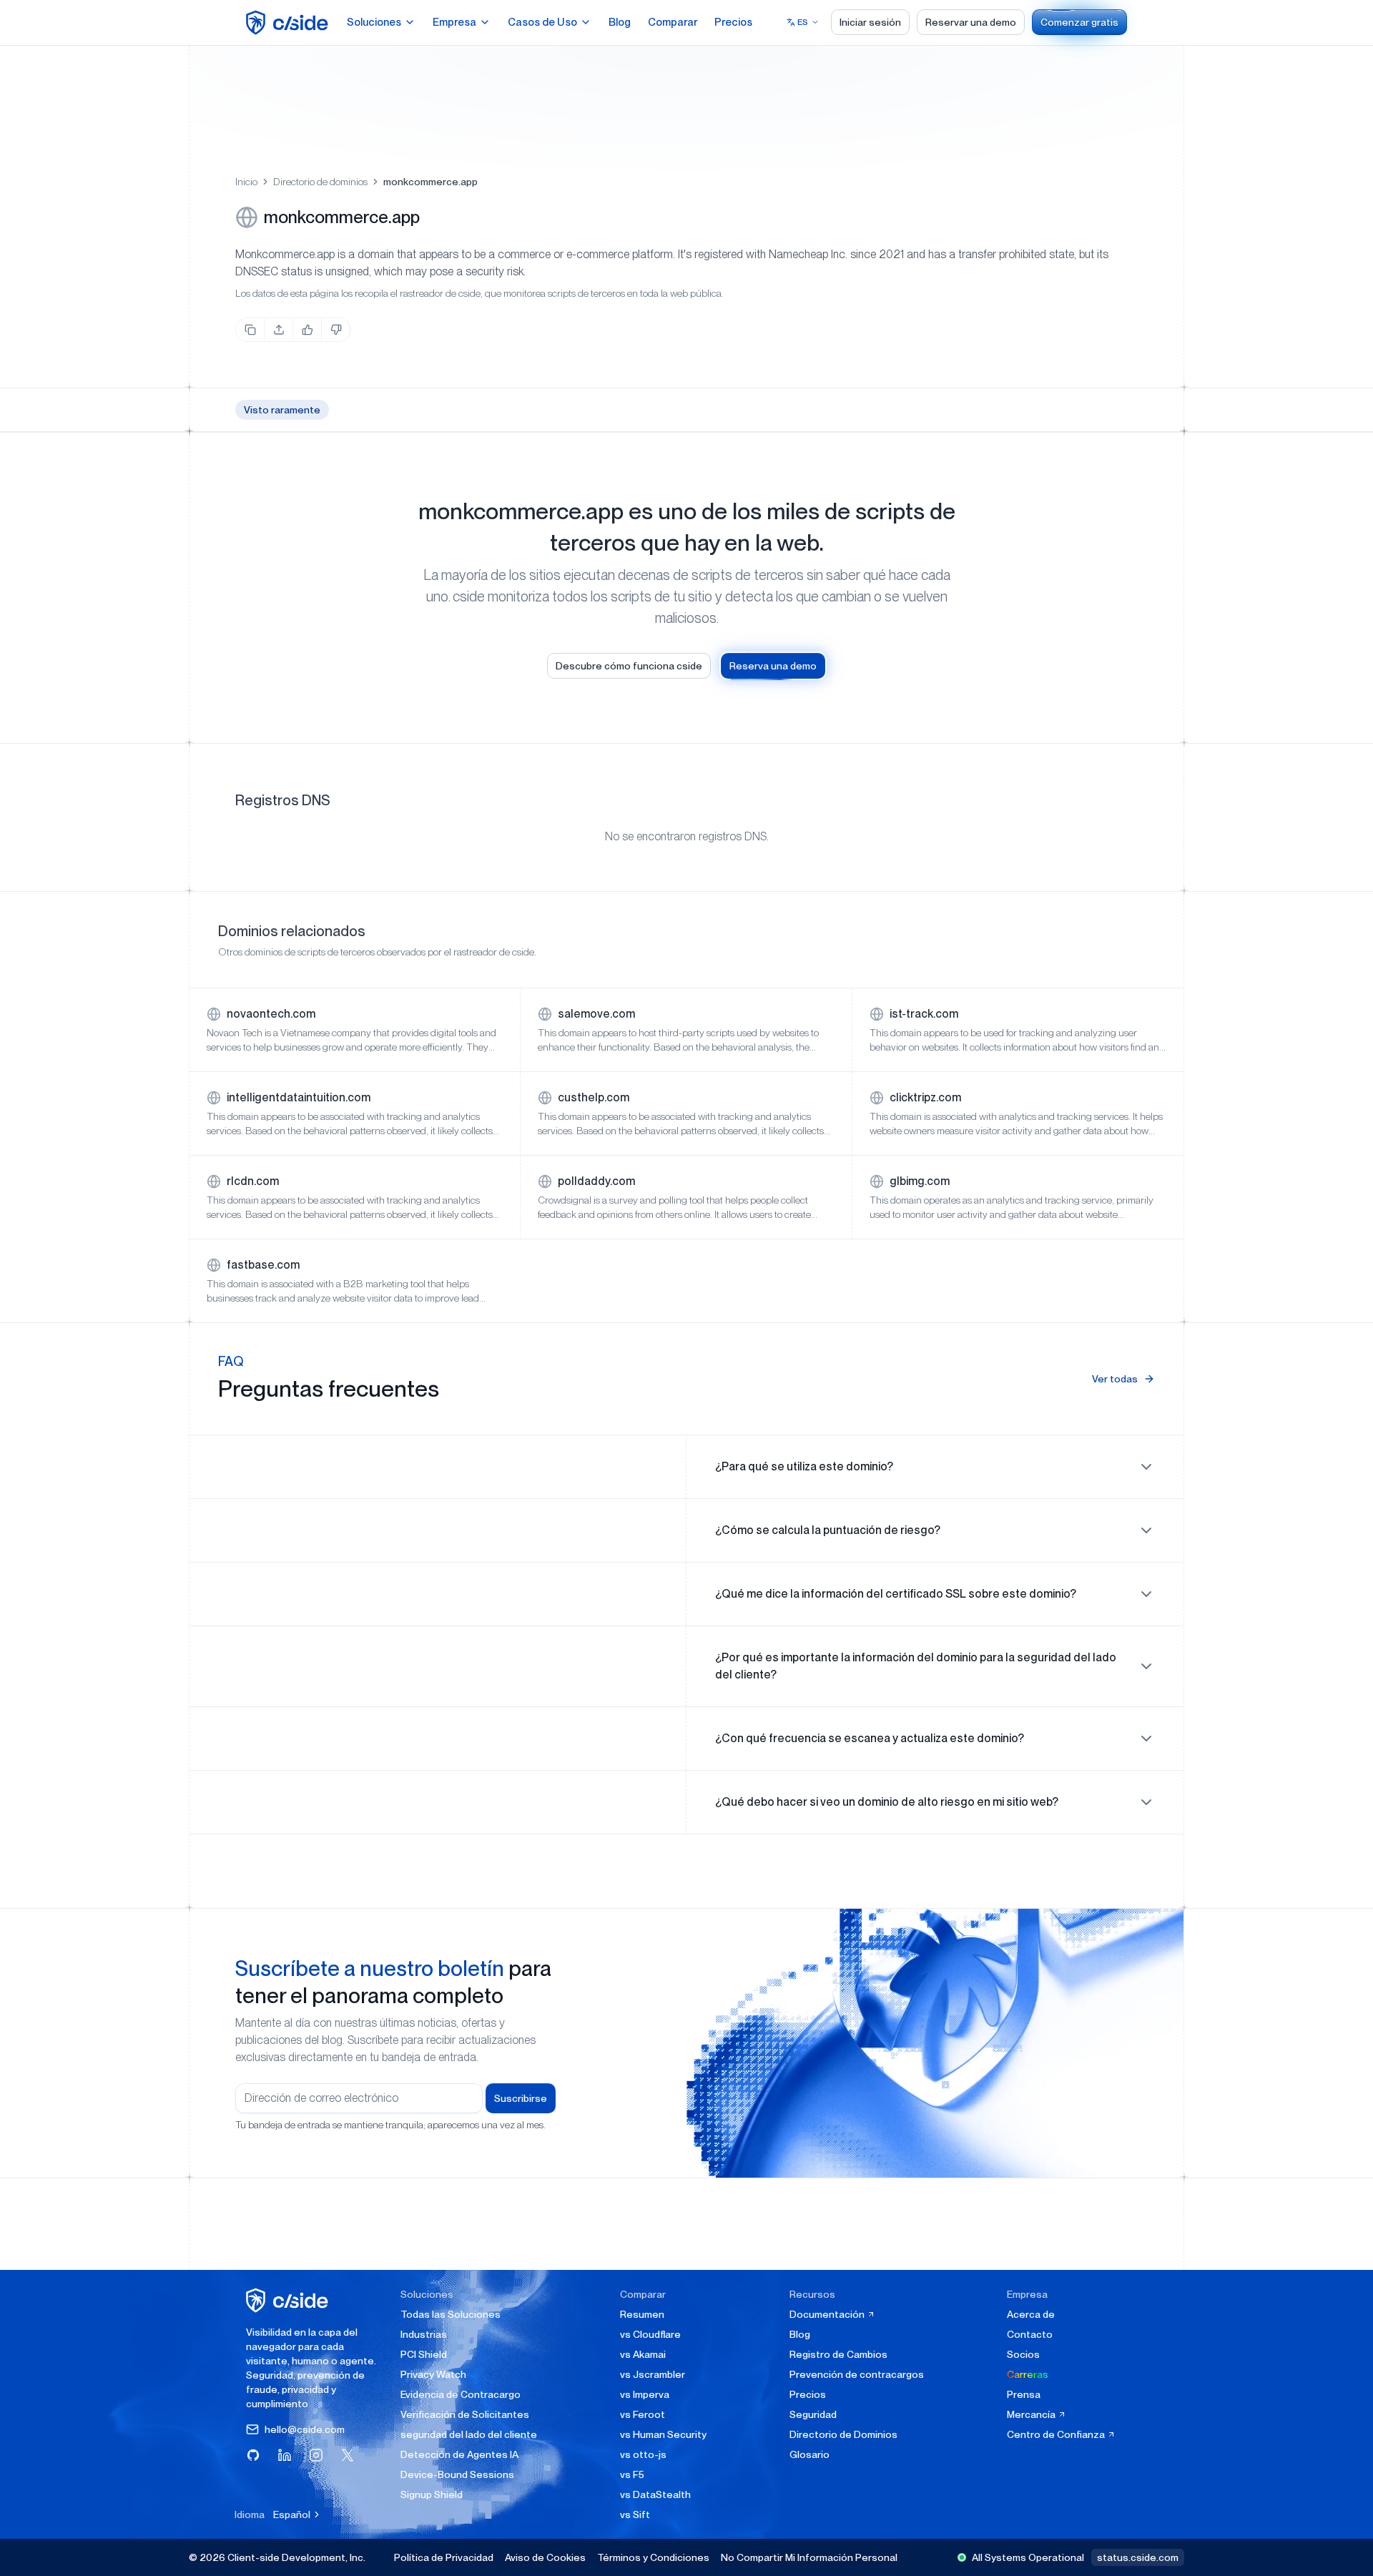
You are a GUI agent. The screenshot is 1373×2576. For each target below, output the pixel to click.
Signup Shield (432, 2494)
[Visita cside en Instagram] (316, 2455)
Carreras (1028, 2374)
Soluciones (374, 22)
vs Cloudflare (650, 2334)
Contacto (1030, 2334)
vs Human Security (663, 2434)
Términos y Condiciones (653, 2557)
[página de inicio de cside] (289, 2300)
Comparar (673, 22)
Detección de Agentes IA (459, 2454)
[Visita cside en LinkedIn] (285, 2455)
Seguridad (813, 2414)
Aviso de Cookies (545, 2557)
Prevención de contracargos (857, 2374)
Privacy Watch (433, 2374)
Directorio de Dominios (843, 2434)
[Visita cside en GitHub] (253, 2455)
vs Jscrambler (653, 2374)
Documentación (828, 2314)
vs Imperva (645, 2394)
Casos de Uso (542, 22)
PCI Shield (424, 2354)
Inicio (246, 182)
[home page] (289, 23)
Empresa (454, 22)
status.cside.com (1138, 2557)
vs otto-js (643, 2454)
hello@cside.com (305, 2429)
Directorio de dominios (320, 182)
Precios (733, 22)
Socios (1023, 2354)
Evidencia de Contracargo (461, 2394)
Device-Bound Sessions (457, 2474)
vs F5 (632, 2474)
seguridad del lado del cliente (469, 2434)
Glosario (809, 2454)
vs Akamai (643, 2354)
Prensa (1024, 2394)
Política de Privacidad (444, 2557)
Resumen (642, 2314)
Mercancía (1032, 2414)
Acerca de (1031, 2314)
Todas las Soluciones (451, 2314)
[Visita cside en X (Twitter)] (348, 2455)
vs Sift (635, 2514)
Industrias (424, 2334)
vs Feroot (643, 2414)
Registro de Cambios (838, 2354)
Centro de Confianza (1057, 2434)
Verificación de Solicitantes (465, 2414)
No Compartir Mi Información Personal (809, 2557)
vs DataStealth (655, 2494)
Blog (620, 22)
